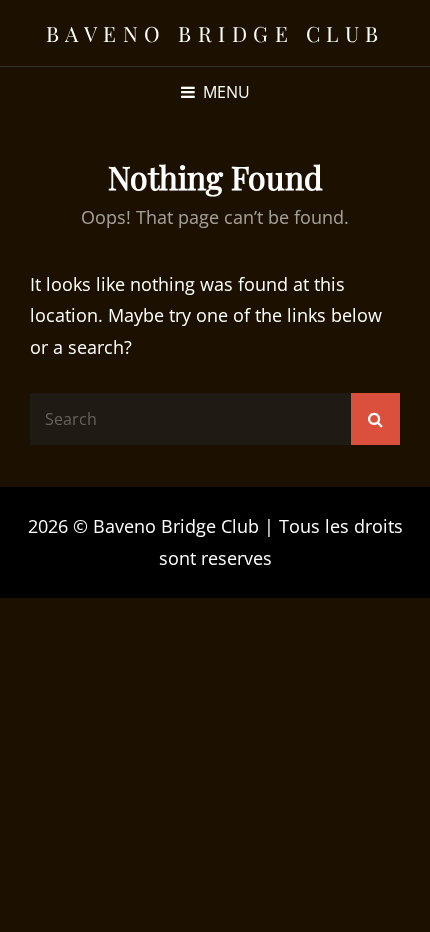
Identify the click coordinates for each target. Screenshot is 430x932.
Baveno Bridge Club (215, 33)
